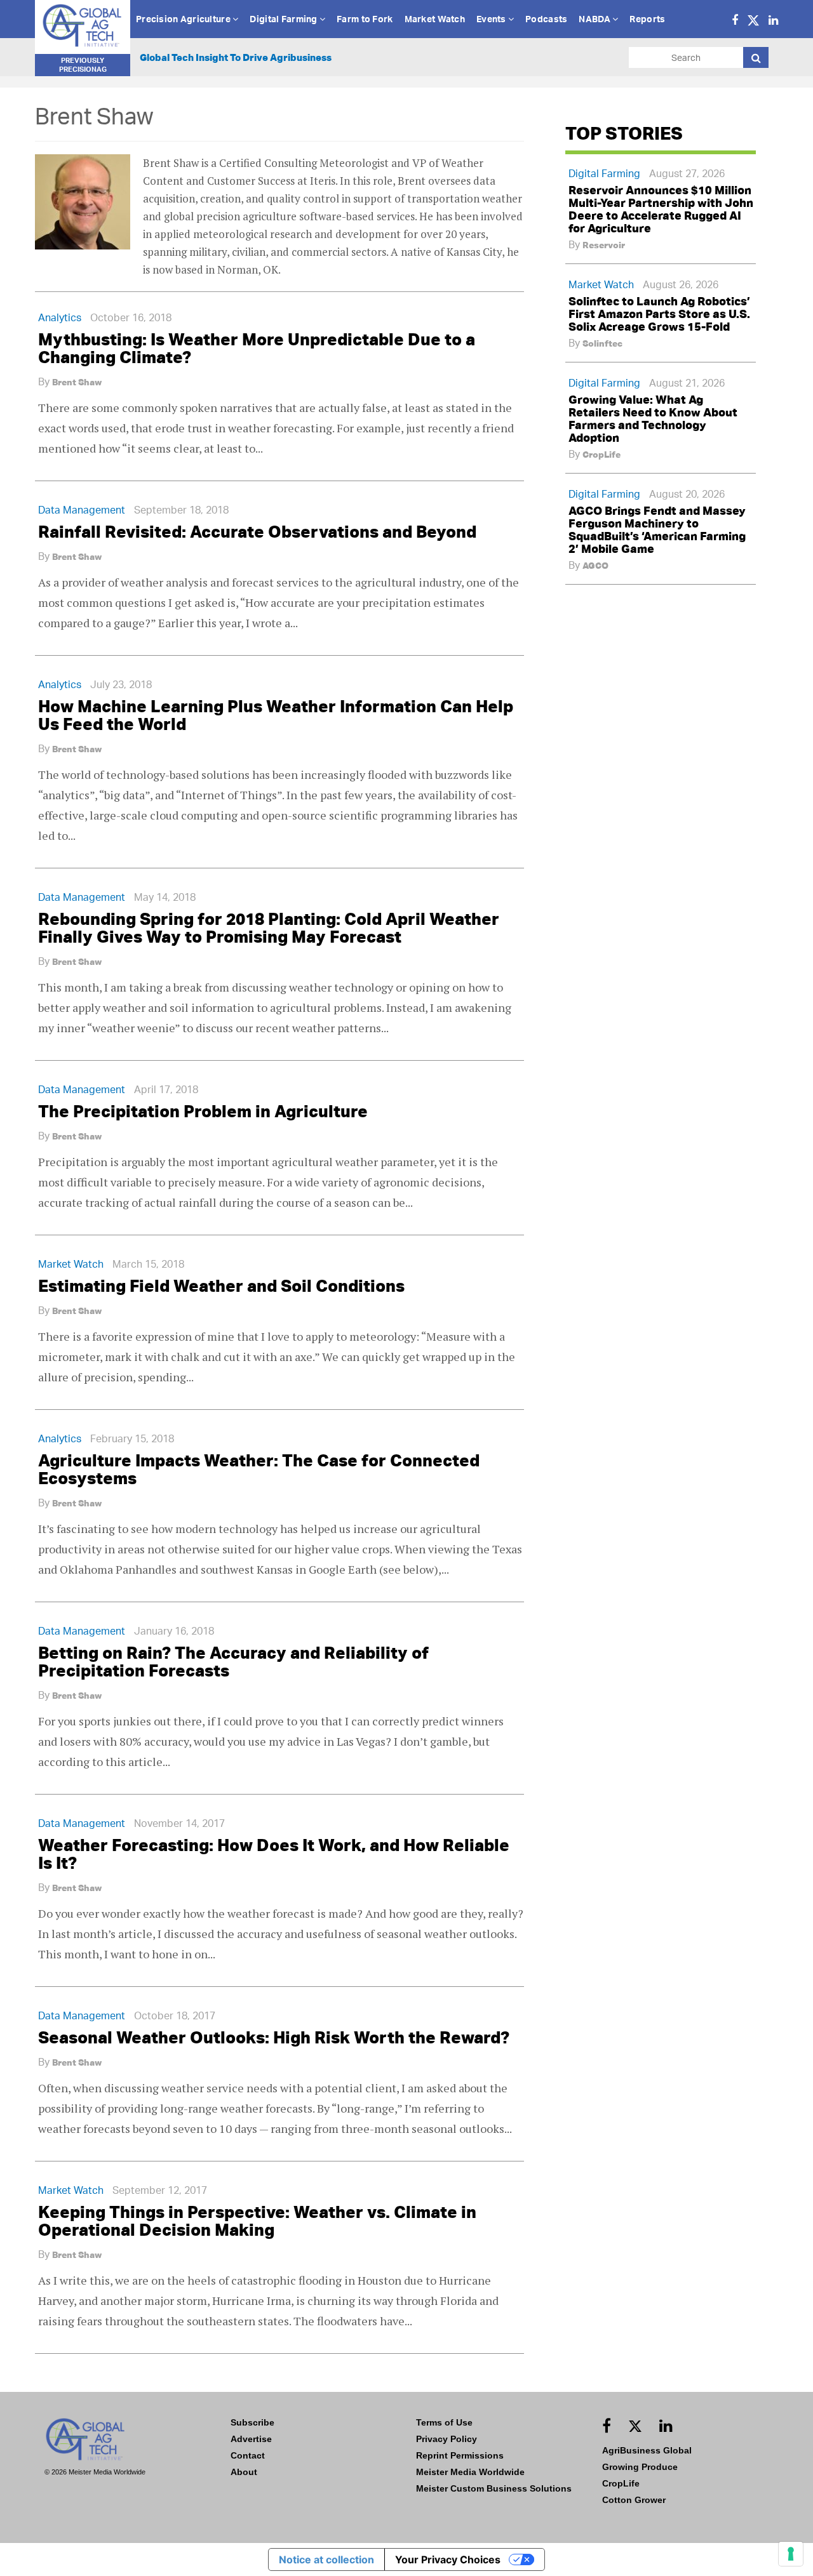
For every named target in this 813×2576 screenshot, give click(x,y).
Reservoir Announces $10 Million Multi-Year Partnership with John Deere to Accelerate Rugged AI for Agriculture (661, 209)
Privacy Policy (447, 2439)
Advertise (251, 2439)
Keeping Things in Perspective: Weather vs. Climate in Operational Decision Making (257, 2221)
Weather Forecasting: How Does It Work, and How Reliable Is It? (274, 1854)
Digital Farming (284, 19)
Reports (647, 19)
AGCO (595, 566)
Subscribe (252, 2422)
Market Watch (435, 19)
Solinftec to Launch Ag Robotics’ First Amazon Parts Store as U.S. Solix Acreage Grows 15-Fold (659, 314)
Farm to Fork (365, 19)
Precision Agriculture (184, 19)
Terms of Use (444, 2422)
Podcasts (546, 19)
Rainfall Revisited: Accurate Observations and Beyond (257, 531)
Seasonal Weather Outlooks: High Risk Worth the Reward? (274, 2037)
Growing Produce (640, 2467)
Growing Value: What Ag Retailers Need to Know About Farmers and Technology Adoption (653, 418)
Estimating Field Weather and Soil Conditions (221, 1285)
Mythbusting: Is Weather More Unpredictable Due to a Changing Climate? (257, 348)
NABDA (595, 19)
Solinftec (602, 343)
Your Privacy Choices (448, 2559)
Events (492, 19)
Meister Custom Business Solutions (494, 2488)
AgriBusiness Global (647, 2450)
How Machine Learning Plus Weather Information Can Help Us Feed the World (276, 715)
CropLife (601, 455)
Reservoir (604, 245)
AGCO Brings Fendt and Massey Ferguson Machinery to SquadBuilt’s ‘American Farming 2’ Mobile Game (657, 529)
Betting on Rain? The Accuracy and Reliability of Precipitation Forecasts (233, 1661)
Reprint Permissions (460, 2455)
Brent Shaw (77, 382)
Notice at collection (326, 2559)
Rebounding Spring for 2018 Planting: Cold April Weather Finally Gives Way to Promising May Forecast (269, 927)
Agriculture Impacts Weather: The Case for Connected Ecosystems (259, 1469)
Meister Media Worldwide (470, 2472)
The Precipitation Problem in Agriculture (203, 1111)
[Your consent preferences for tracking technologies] (791, 2554)
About (244, 2472)
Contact (248, 2455)
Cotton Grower (634, 2500)
